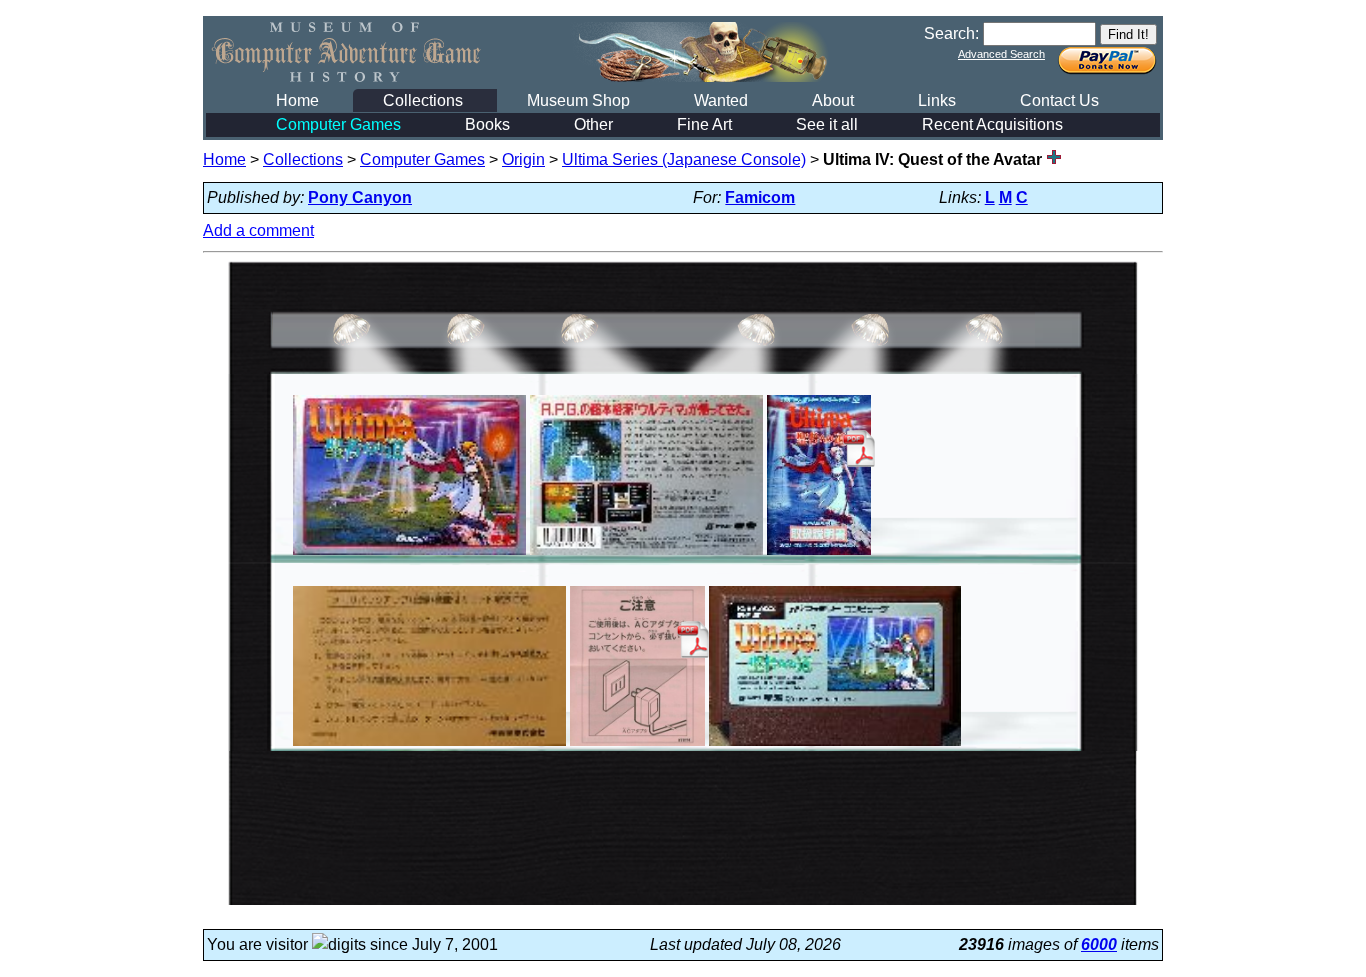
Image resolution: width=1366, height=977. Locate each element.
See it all (827, 124)
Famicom (760, 197)
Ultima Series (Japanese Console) (684, 159)
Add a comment (258, 230)
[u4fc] (409, 554)
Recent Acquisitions (992, 124)
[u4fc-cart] (835, 745)
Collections (423, 100)
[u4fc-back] (646, 554)
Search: (951, 33)
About (833, 100)
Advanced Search (1001, 54)
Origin (523, 159)
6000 (1099, 944)
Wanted (721, 100)
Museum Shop (578, 100)
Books (487, 124)
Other (593, 124)
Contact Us (1059, 100)
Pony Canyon (360, 197)
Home (297, 100)
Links (937, 100)
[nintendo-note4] (429, 745)
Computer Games (338, 124)
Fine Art (704, 124)
